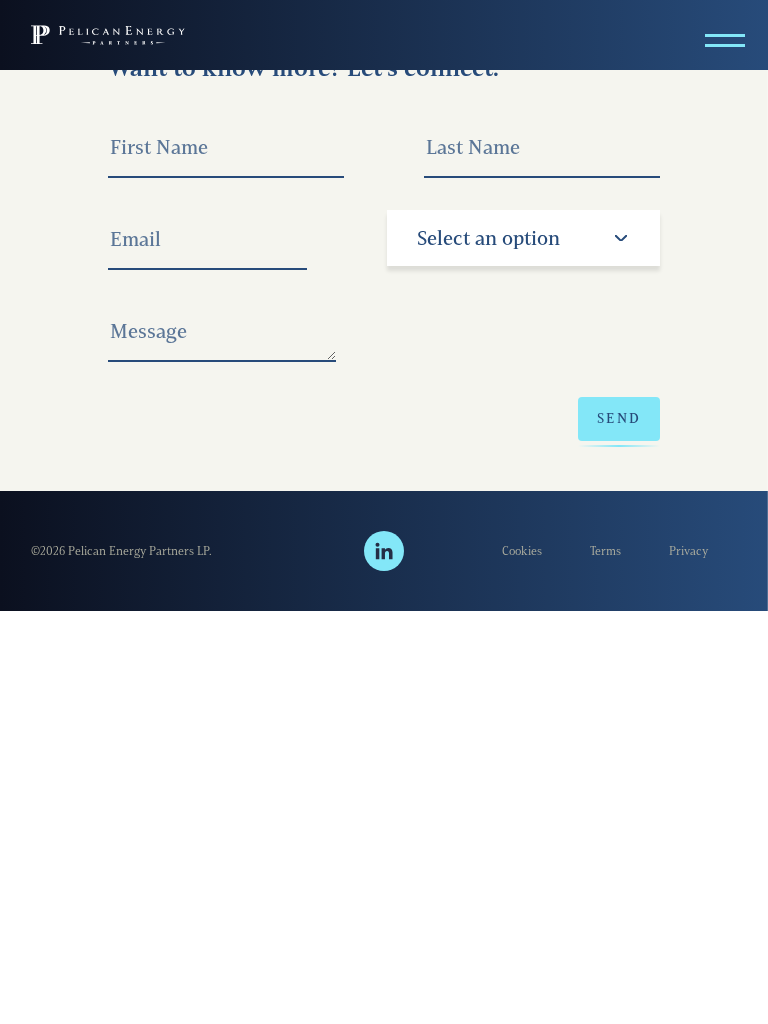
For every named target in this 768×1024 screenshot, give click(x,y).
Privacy (688, 550)
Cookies (522, 550)
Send (619, 418)
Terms (605, 550)
